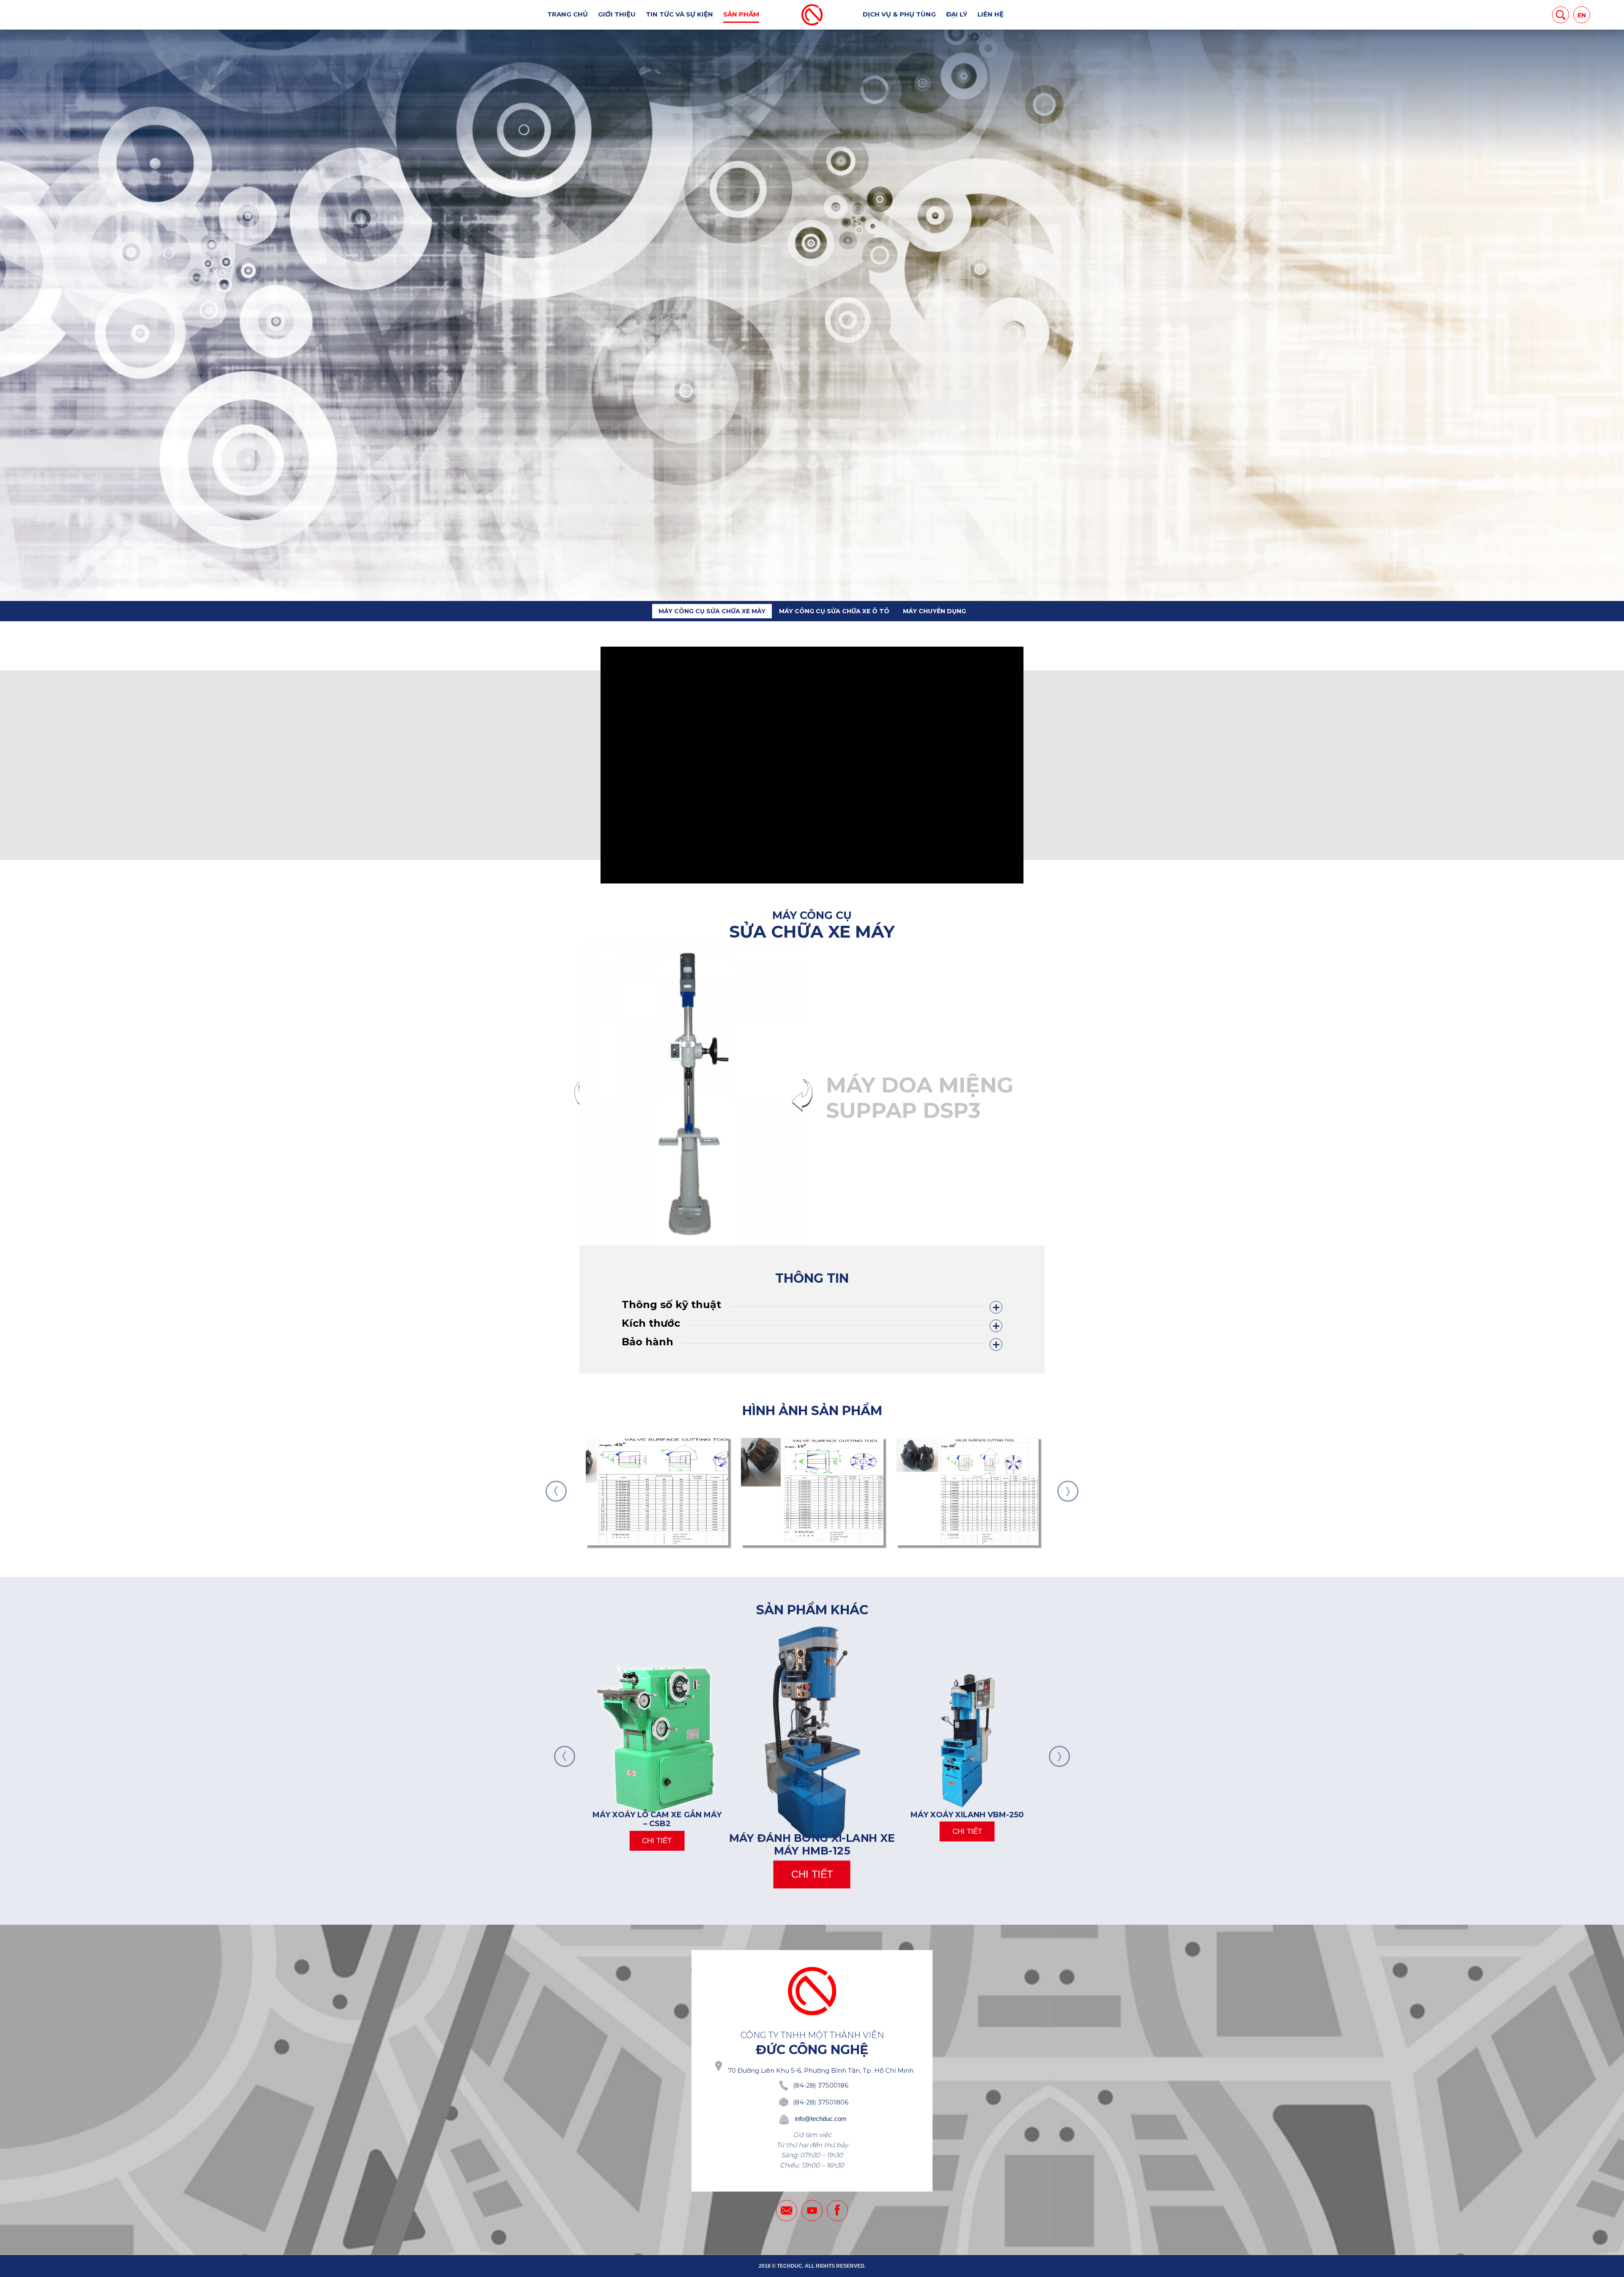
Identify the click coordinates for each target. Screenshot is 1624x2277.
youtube (812, 2211)
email (787, 2211)
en (1582, 15)
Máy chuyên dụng (934, 611)
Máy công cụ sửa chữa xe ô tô (834, 611)
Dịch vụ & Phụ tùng (899, 14)
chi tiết (657, 1841)
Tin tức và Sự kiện (679, 14)
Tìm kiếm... (1561, 15)
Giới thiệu (617, 14)
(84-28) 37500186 (821, 2085)
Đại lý (957, 14)
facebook (837, 2211)
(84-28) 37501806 (821, 2102)
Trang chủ (568, 14)
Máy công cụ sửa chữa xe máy (712, 611)
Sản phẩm (741, 14)
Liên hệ (990, 14)
